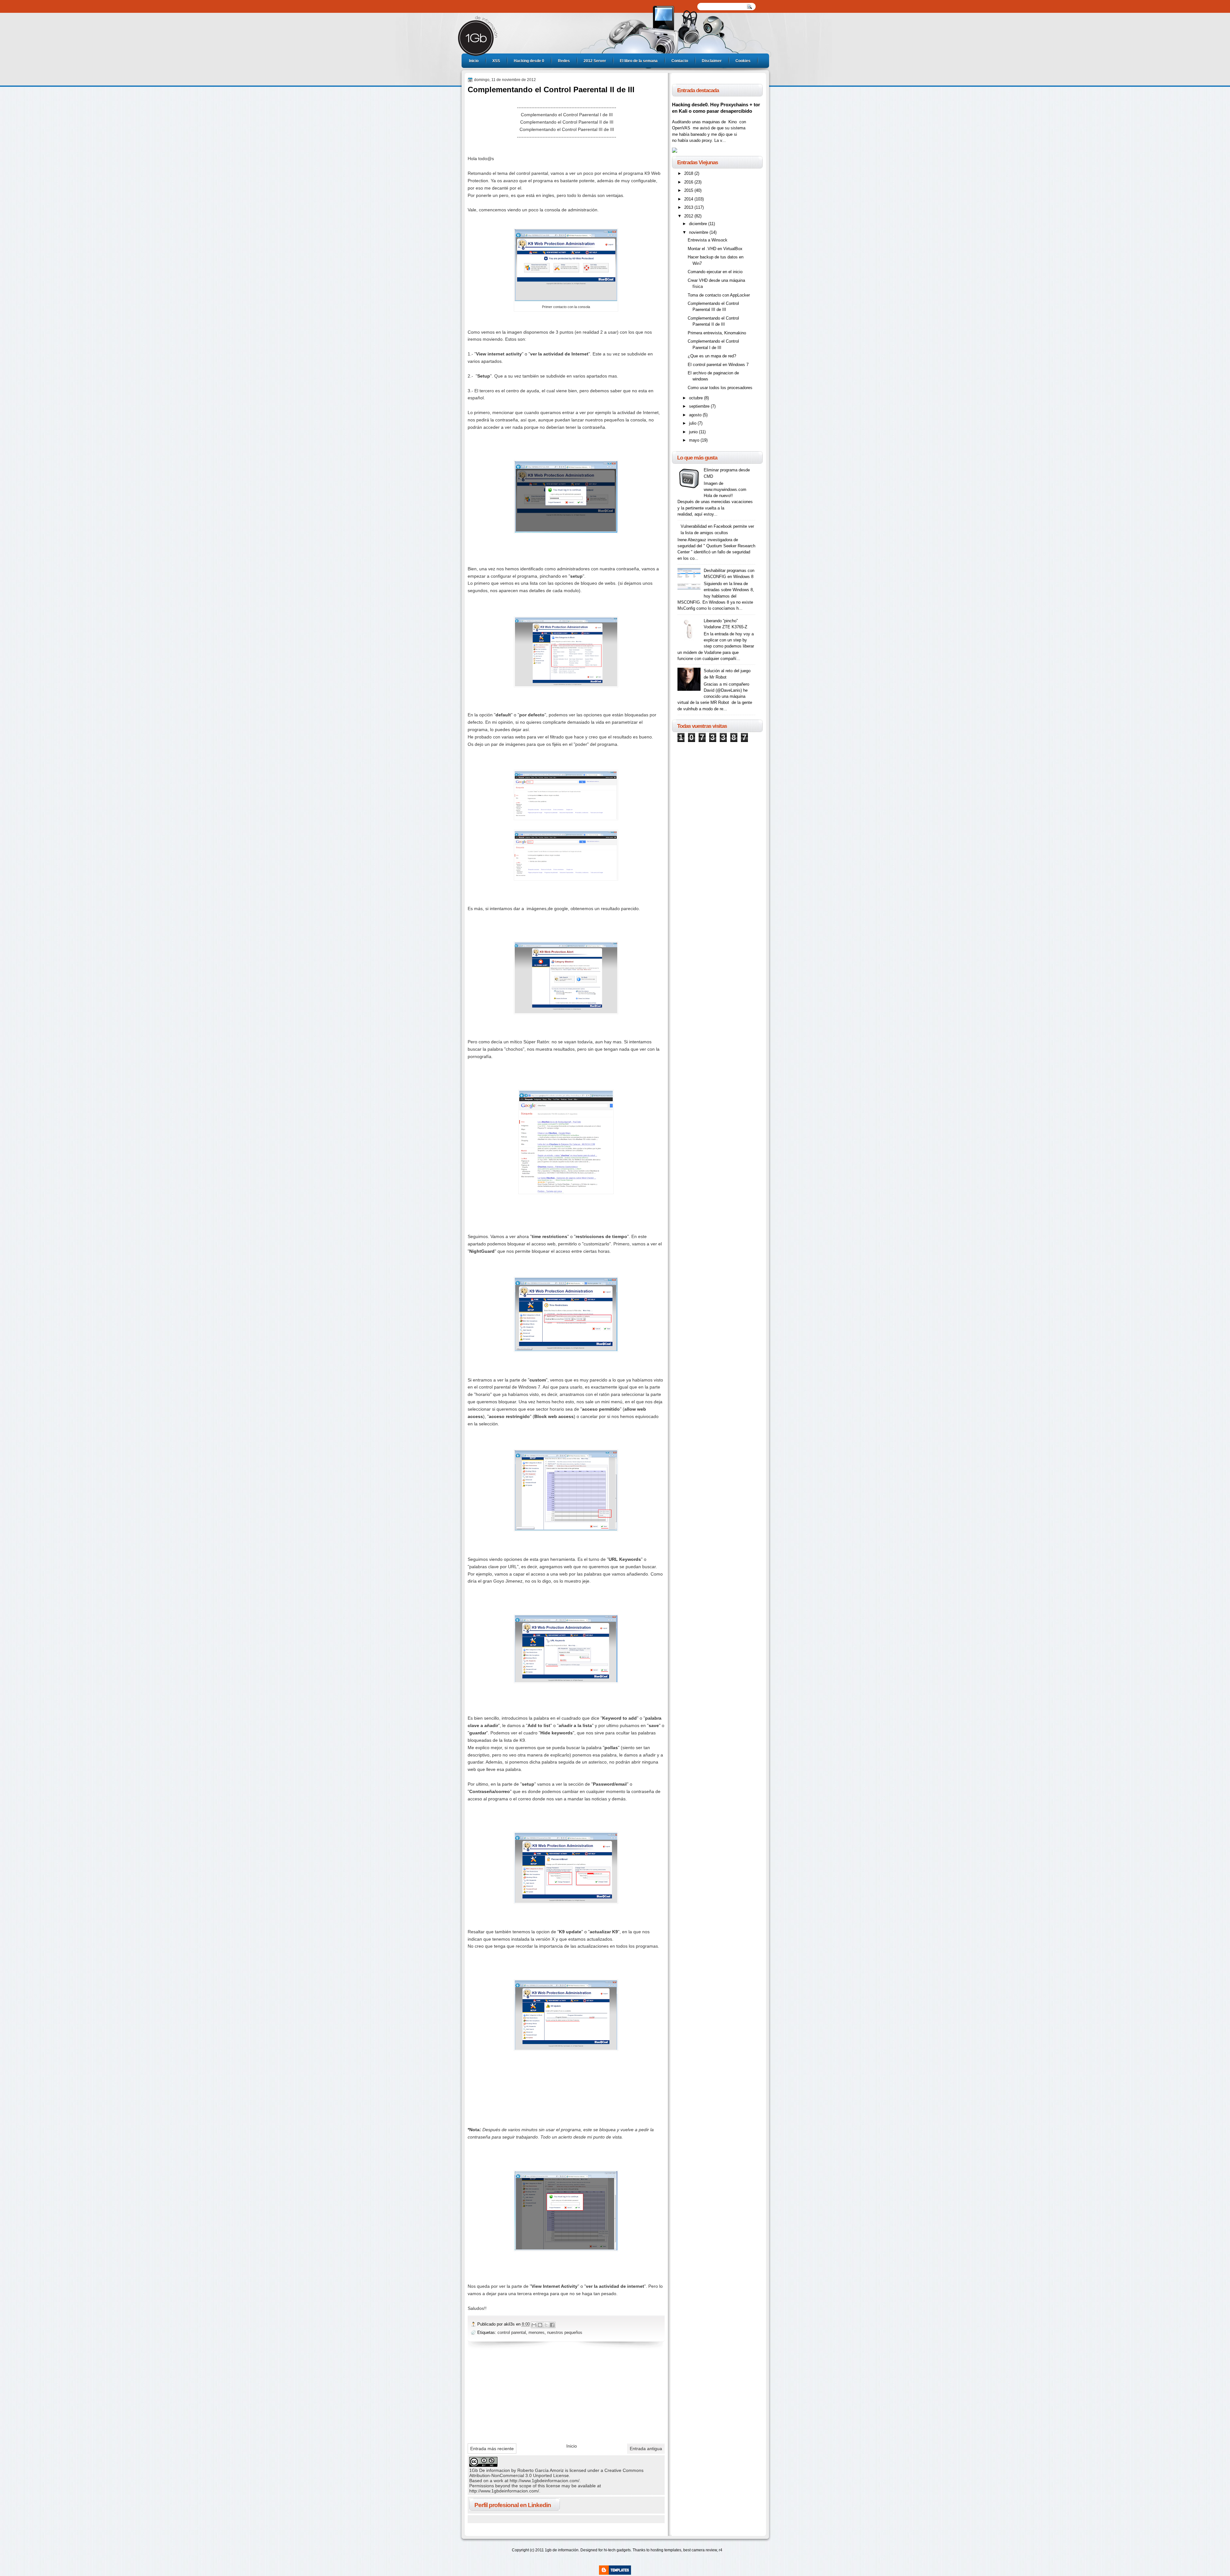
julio (693, 423)
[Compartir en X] (546, 2325)
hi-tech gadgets (617, 2550)
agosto (696, 415)
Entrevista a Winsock (708, 240)
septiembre (700, 406)
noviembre (699, 232)
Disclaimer (712, 61)
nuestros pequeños (565, 2332)
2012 (689, 216)
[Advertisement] (516, 2394)
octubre (697, 398)
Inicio (474, 61)
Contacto (680, 61)
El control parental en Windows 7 (718, 365)
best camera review (700, 2550)
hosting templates (666, 2550)
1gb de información (562, 2550)
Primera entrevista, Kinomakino (717, 333)
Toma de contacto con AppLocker (719, 295)
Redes (564, 61)
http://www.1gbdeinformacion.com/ (545, 2481)
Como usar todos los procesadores (720, 388)
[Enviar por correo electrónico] (534, 2325)
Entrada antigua (646, 2449)
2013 (689, 207)
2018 (689, 173)
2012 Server (595, 61)
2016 (689, 182)
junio (694, 432)
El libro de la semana (639, 61)
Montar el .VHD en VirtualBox (715, 249)
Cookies (743, 61)
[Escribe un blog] (540, 2325)
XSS (496, 61)
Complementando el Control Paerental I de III (567, 115)
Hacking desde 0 (529, 61)
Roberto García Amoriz (541, 2470)
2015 (689, 190)
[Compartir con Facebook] (552, 2325)
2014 (689, 199)
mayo (695, 440)
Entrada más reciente (492, 2449)
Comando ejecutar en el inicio (715, 272)
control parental (512, 2332)
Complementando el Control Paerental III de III (567, 129)
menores (537, 2332)
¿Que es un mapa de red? (712, 356)
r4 (721, 2550)
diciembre (699, 224)
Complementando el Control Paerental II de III (567, 122)
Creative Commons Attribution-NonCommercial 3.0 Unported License (556, 2473)
